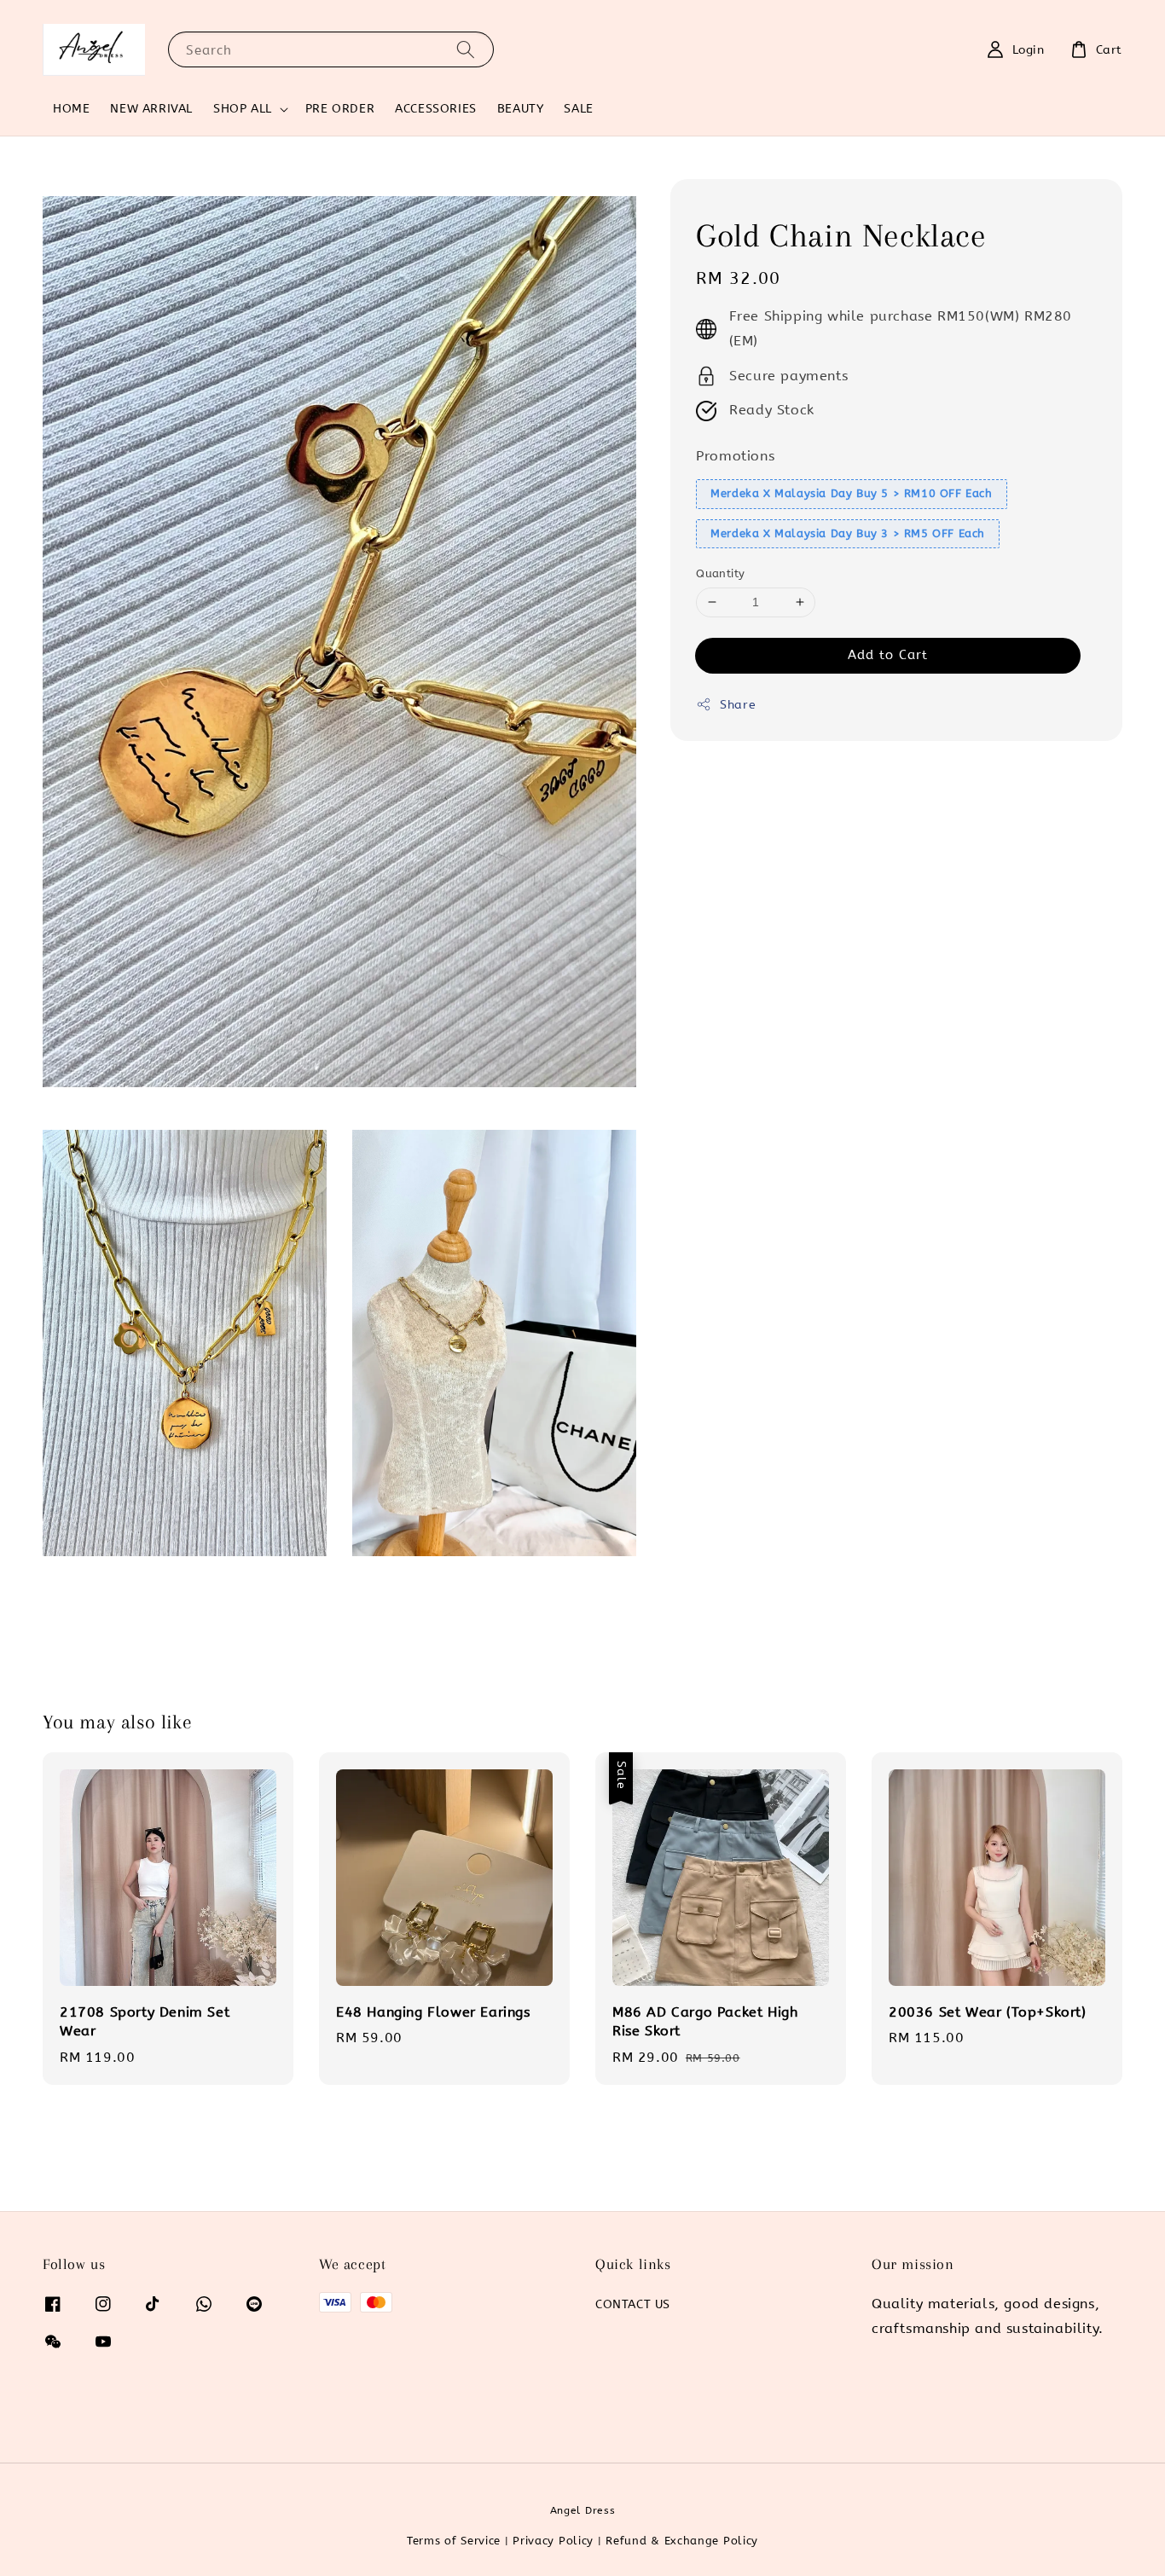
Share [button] (738, 705)
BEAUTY (521, 109)
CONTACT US (633, 2304)
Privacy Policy (553, 2541)
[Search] (466, 49)
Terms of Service (454, 2541)
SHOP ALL (243, 109)
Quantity (720, 573)
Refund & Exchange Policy (682, 2541)
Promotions (735, 456)
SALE (578, 109)
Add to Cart (888, 655)
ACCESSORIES (436, 109)
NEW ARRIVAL (151, 109)
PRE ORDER (340, 109)
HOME (71, 109)
